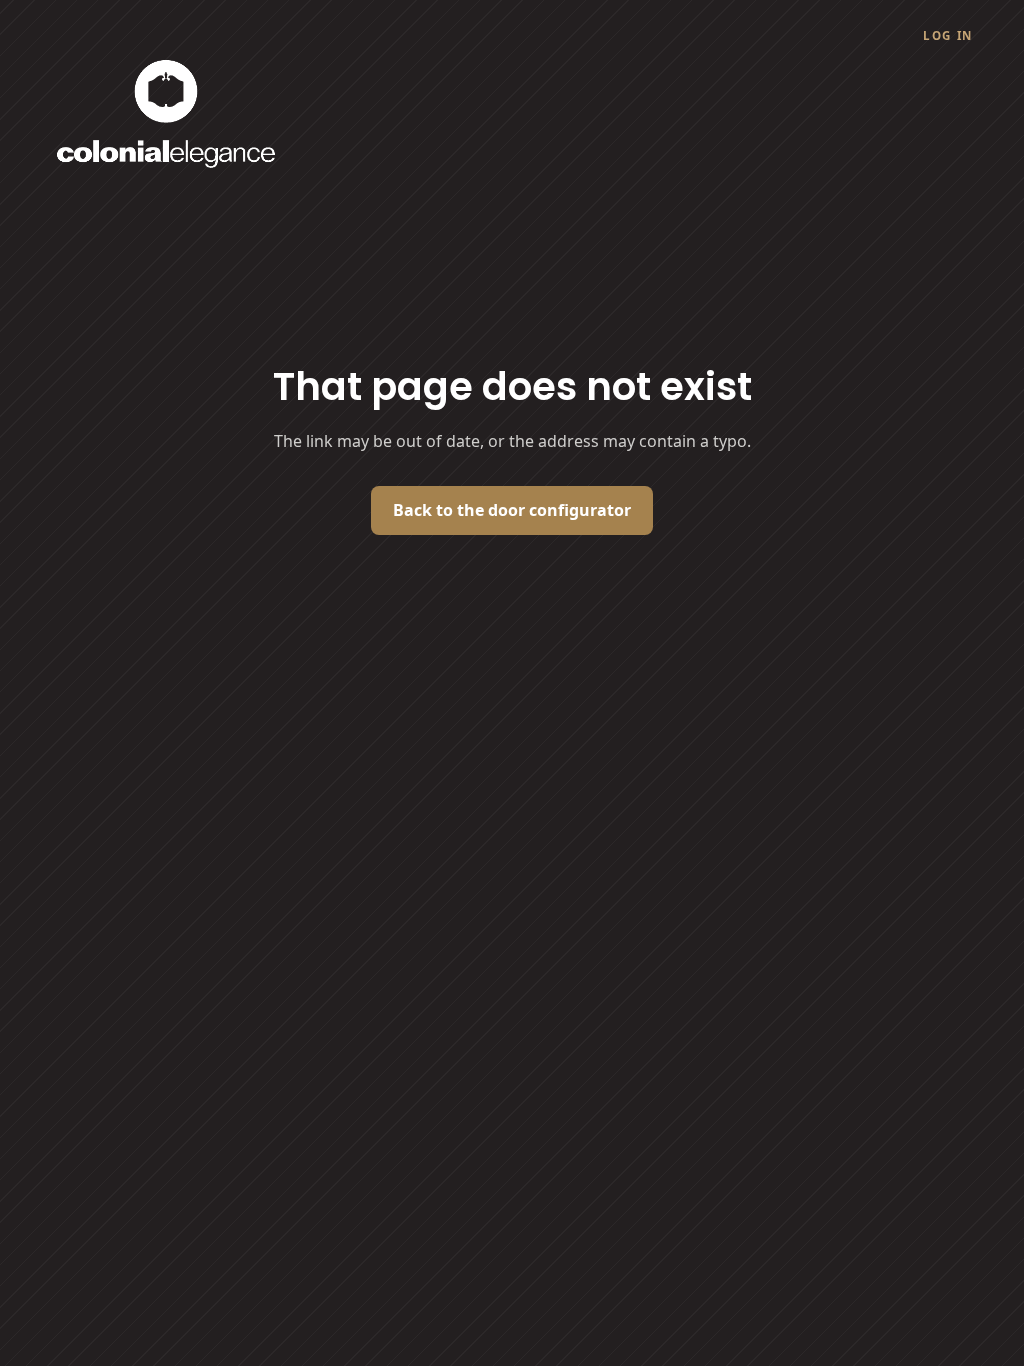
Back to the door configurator (512, 510)
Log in (948, 35)
